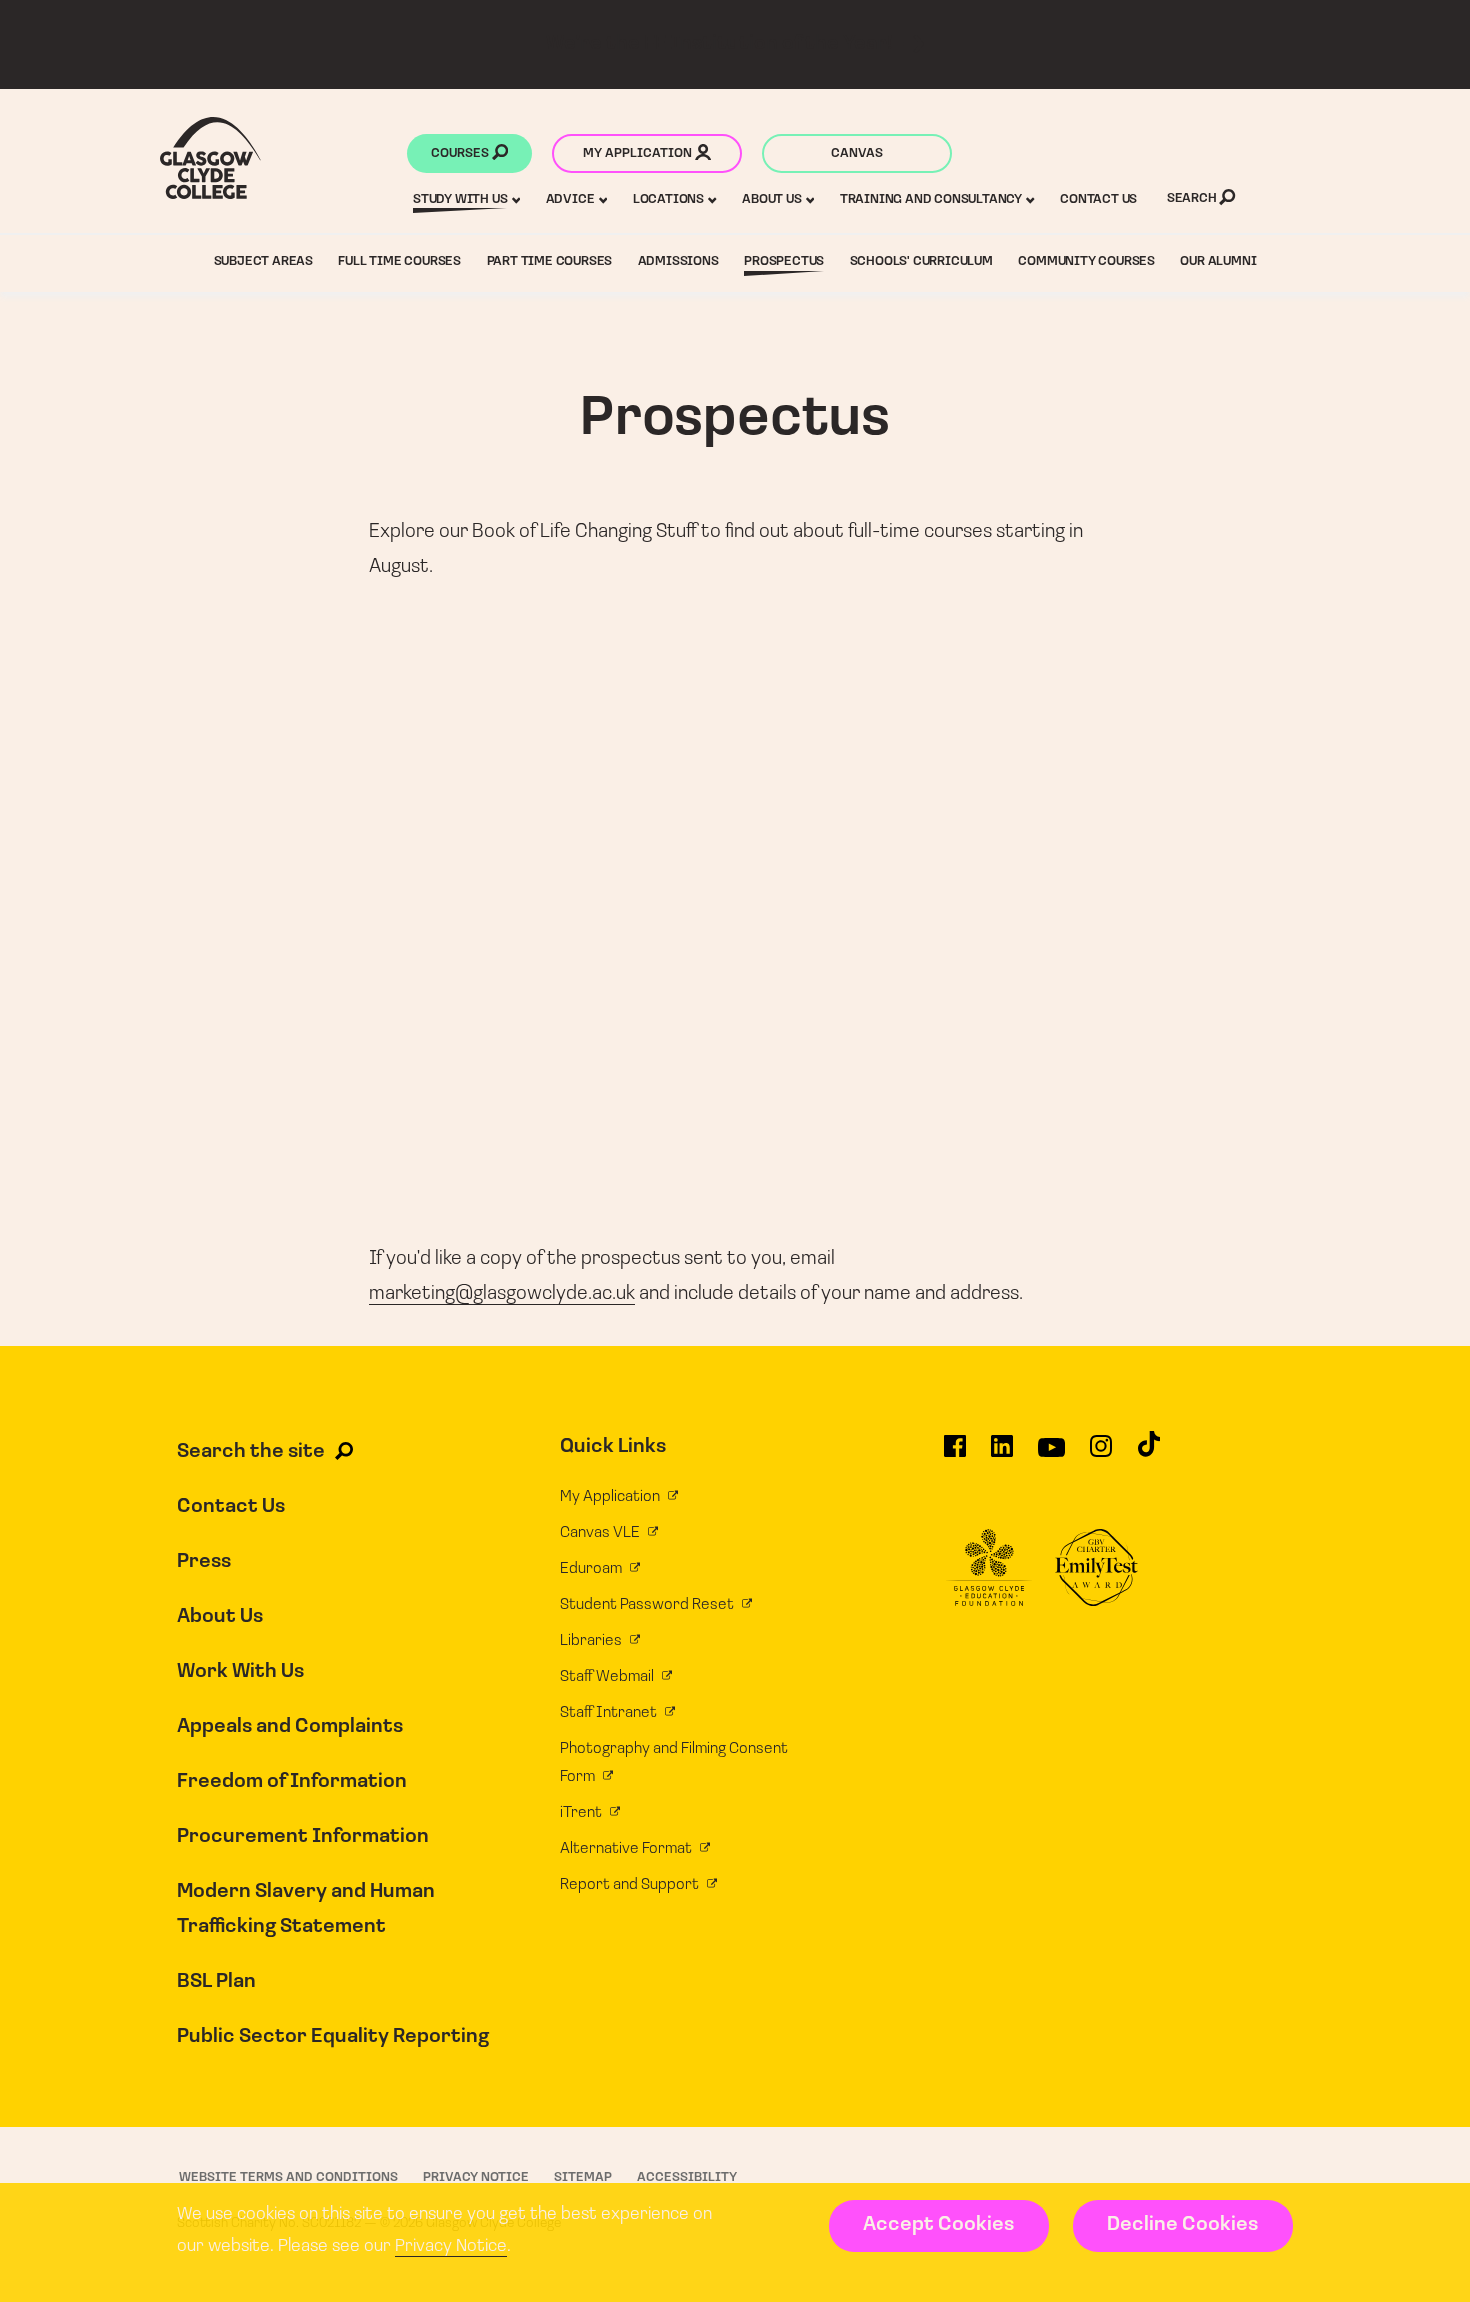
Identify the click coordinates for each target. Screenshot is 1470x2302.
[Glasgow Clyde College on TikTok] (1149, 1453)
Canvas (857, 153)
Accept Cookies (938, 2225)
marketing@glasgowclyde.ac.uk (502, 1294)
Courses (461, 153)
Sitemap (583, 2177)
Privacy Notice (451, 2247)
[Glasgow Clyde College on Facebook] (955, 1455)
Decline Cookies (1182, 2225)
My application (639, 153)
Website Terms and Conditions (288, 2177)
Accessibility (687, 2177)
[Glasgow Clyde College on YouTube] (1051, 1455)
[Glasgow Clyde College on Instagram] (1101, 1455)
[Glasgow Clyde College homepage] (210, 158)
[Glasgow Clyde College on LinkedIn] (1002, 1455)
